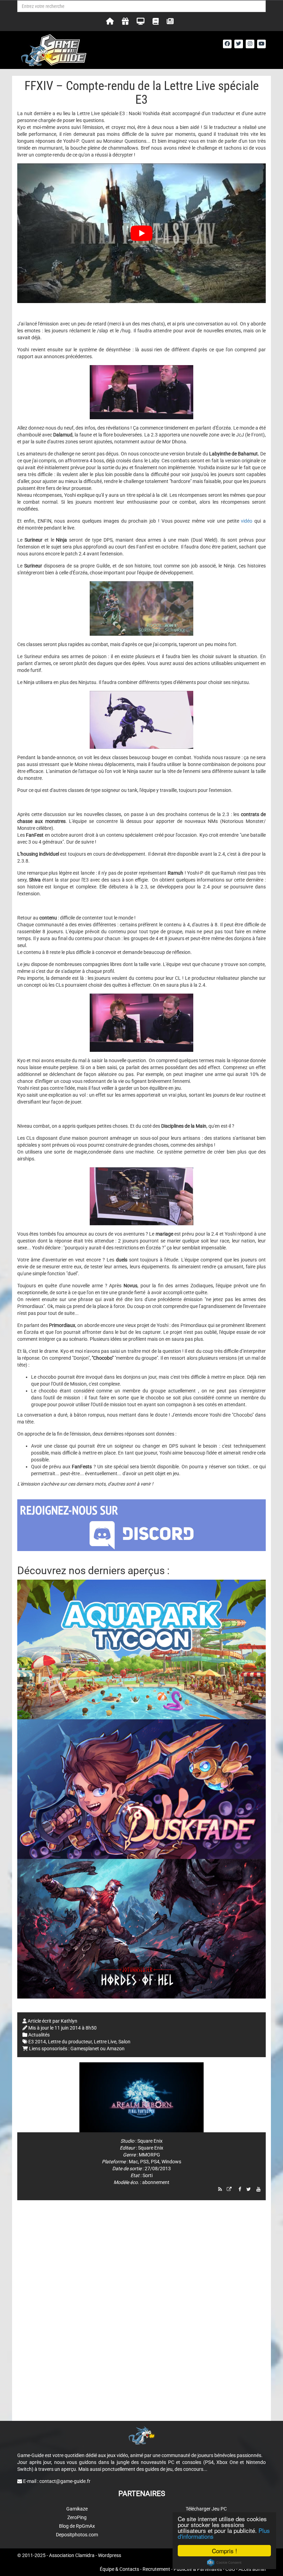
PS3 (144, 2162)
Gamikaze (77, 2509)
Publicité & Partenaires (198, 2569)
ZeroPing (77, 2517)
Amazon (116, 2049)
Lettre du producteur (70, 2042)
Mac (133, 2162)
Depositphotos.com (77, 2535)
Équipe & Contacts (119, 2569)
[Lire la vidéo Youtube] (141, 233)
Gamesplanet (85, 2049)
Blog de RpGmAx (77, 2526)
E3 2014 (37, 2042)
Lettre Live (105, 2042)
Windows (171, 2162)
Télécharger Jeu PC (206, 2509)
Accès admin (252, 2569)
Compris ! (225, 2551)
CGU (230, 2569)
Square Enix (150, 2141)
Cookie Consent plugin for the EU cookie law (224, 2563)
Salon (124, 2042)
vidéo (247, 521)
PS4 (155, 2162)
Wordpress (110, 2555)
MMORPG (149, 2155)
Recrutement (156, 2569)
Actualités (39, 2035)
